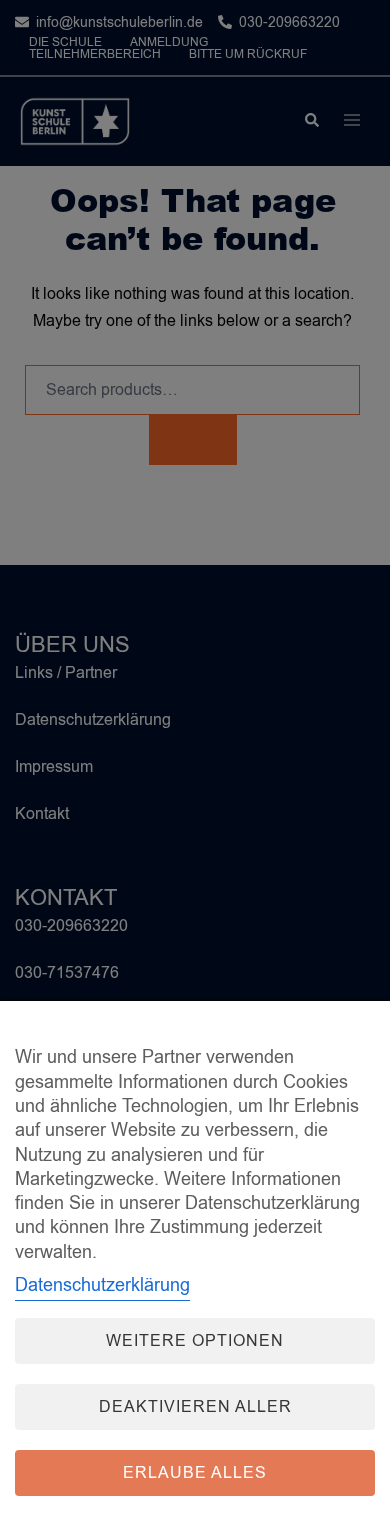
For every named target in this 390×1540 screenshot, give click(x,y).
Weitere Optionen (195, 1341)
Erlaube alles (195, 1473)
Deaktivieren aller (195, 1407)
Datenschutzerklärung (102, 1285)
